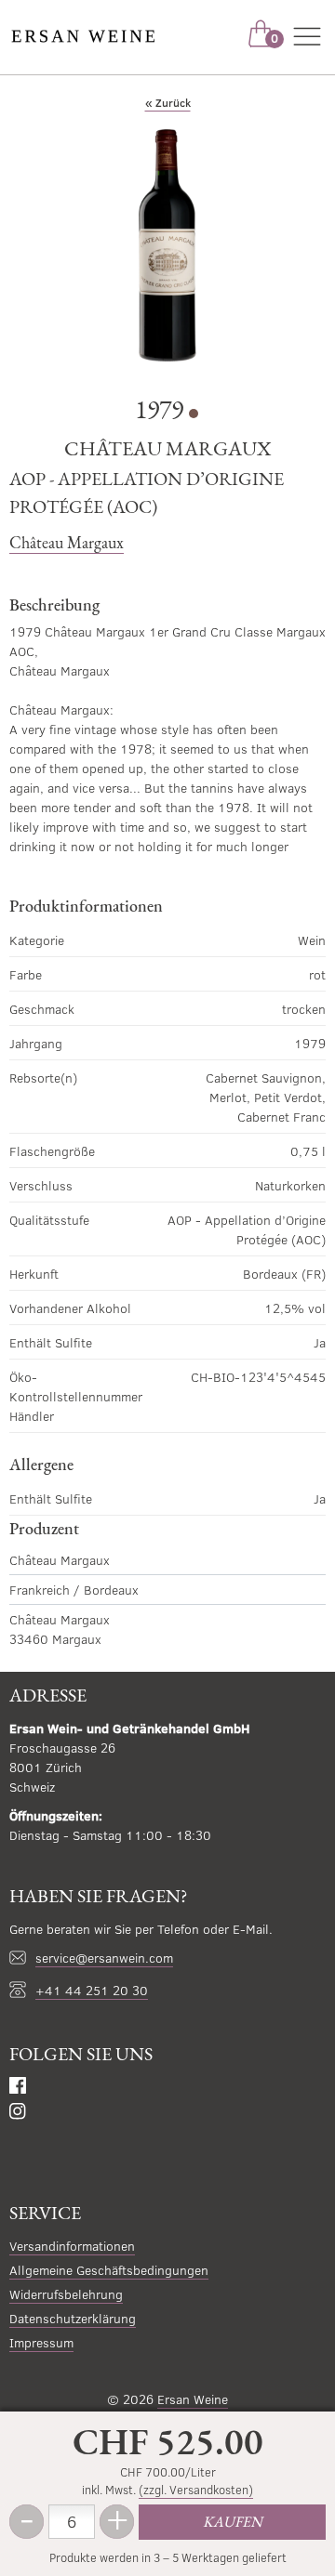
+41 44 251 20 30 (92, 1990)
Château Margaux (67, 542)
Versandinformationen (72, 2246)
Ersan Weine (193, 2399)
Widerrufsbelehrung (66, 2294)
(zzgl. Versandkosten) (196, 2490)
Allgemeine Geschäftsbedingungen (109, 2270)
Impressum (41, 2342)
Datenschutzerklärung (73, 2318)
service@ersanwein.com (104, 1958)
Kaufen (233, 2522)
